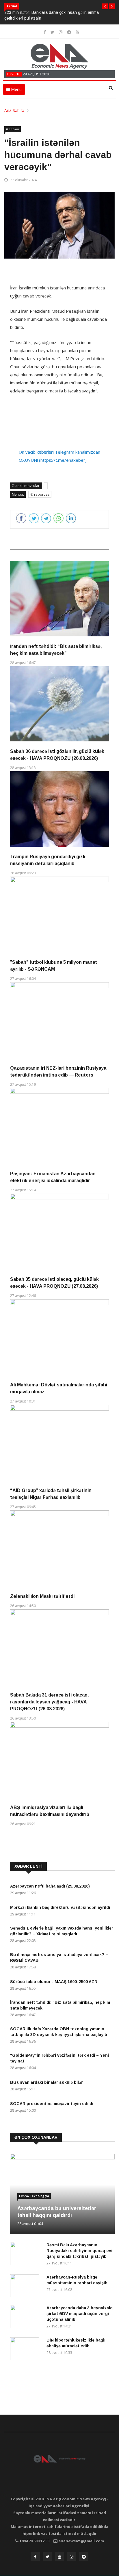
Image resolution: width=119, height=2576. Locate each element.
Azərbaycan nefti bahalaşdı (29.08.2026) (50, 1886)
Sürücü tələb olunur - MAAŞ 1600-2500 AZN (54, 1982)
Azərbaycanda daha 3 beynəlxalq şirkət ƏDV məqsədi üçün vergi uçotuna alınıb (80, 2314)
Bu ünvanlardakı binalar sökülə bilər (47, 2082)
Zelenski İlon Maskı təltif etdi (42, 1596)
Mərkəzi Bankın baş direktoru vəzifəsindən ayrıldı (60, 1907)
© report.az (40, 494)
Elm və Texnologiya (34, 2196)
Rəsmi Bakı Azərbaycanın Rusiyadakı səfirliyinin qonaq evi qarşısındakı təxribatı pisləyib (79, 2251)
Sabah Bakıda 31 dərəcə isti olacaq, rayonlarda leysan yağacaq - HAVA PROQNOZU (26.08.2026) (49, 1702)
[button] (105, 6)
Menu (16, 89)
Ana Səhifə (14, 110)
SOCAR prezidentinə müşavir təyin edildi (52, 2104)
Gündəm (13, 129)
